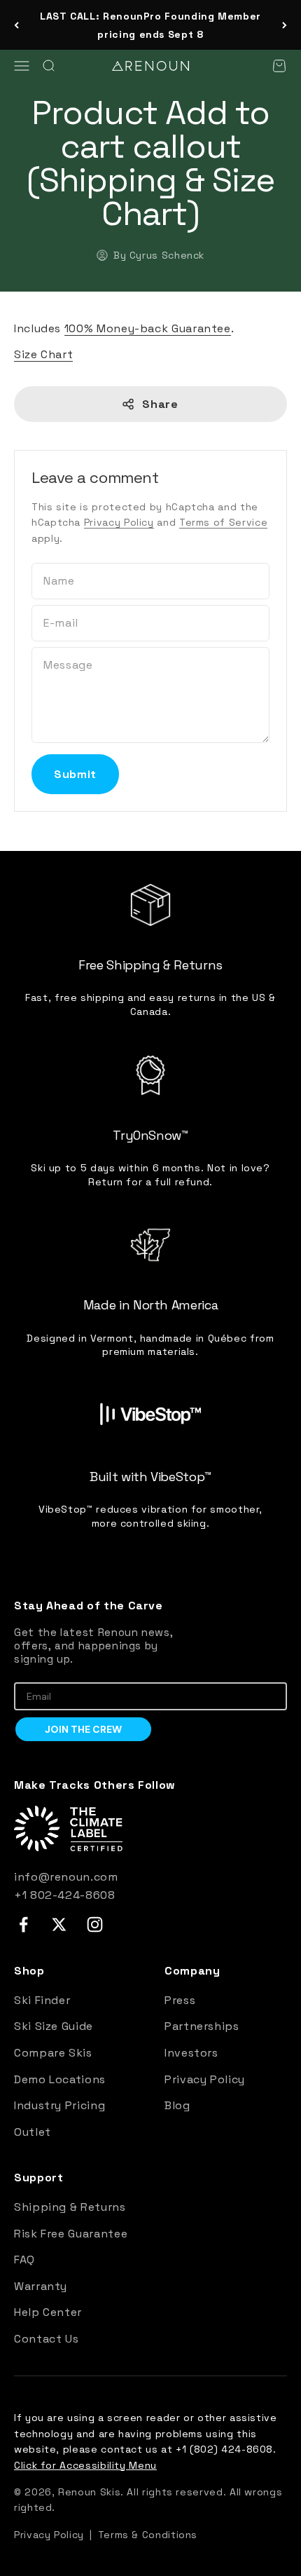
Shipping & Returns (70, 2207)
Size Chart (43, 354)
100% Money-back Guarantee (148, 328)
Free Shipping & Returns (150, 27)
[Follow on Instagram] (95, 1924)
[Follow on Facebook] (23, 1924)
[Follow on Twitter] (59, 1924)
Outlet (33, 2132)
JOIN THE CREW (83, 1729)
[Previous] (16, 25)
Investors (191, 2053)
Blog (177, 2105)
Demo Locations (60, 2079)
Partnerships (202, 2026)
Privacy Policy (119, 522)
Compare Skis (53, 2053)
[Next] (285, 25)
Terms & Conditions (148, 2535)
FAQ (24, 2260)
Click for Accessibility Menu (85, 2465)
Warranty (41, 2286)
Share (160, 404)
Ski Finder (42, 2000)
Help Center (48, 2312)
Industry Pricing (59, 2105)
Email (27, 1672)
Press (180, 2000)
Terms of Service (223, 522)
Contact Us (46, 2339)
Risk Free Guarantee (71, 2234)
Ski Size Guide (54, 2026)
